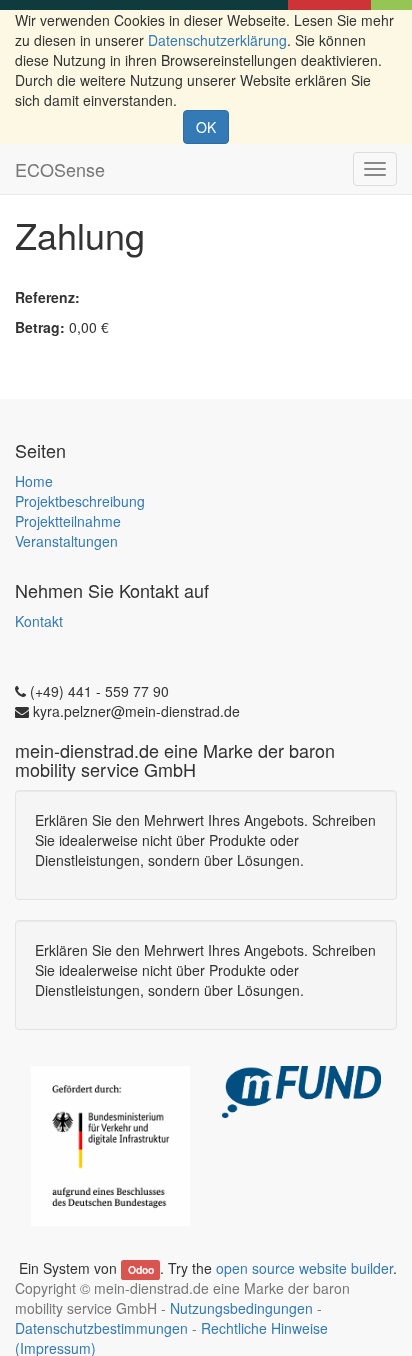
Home (34, 481)
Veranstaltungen (66, 541)
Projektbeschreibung (80, 501)
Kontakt (39, 621)
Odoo (141, 1269)
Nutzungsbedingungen (241, 1308)
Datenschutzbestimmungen (101, 1328)
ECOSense (60, 169)
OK (206, 127)
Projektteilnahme (68, 521)
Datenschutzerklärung (217, 40)
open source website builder (304, 1268)
